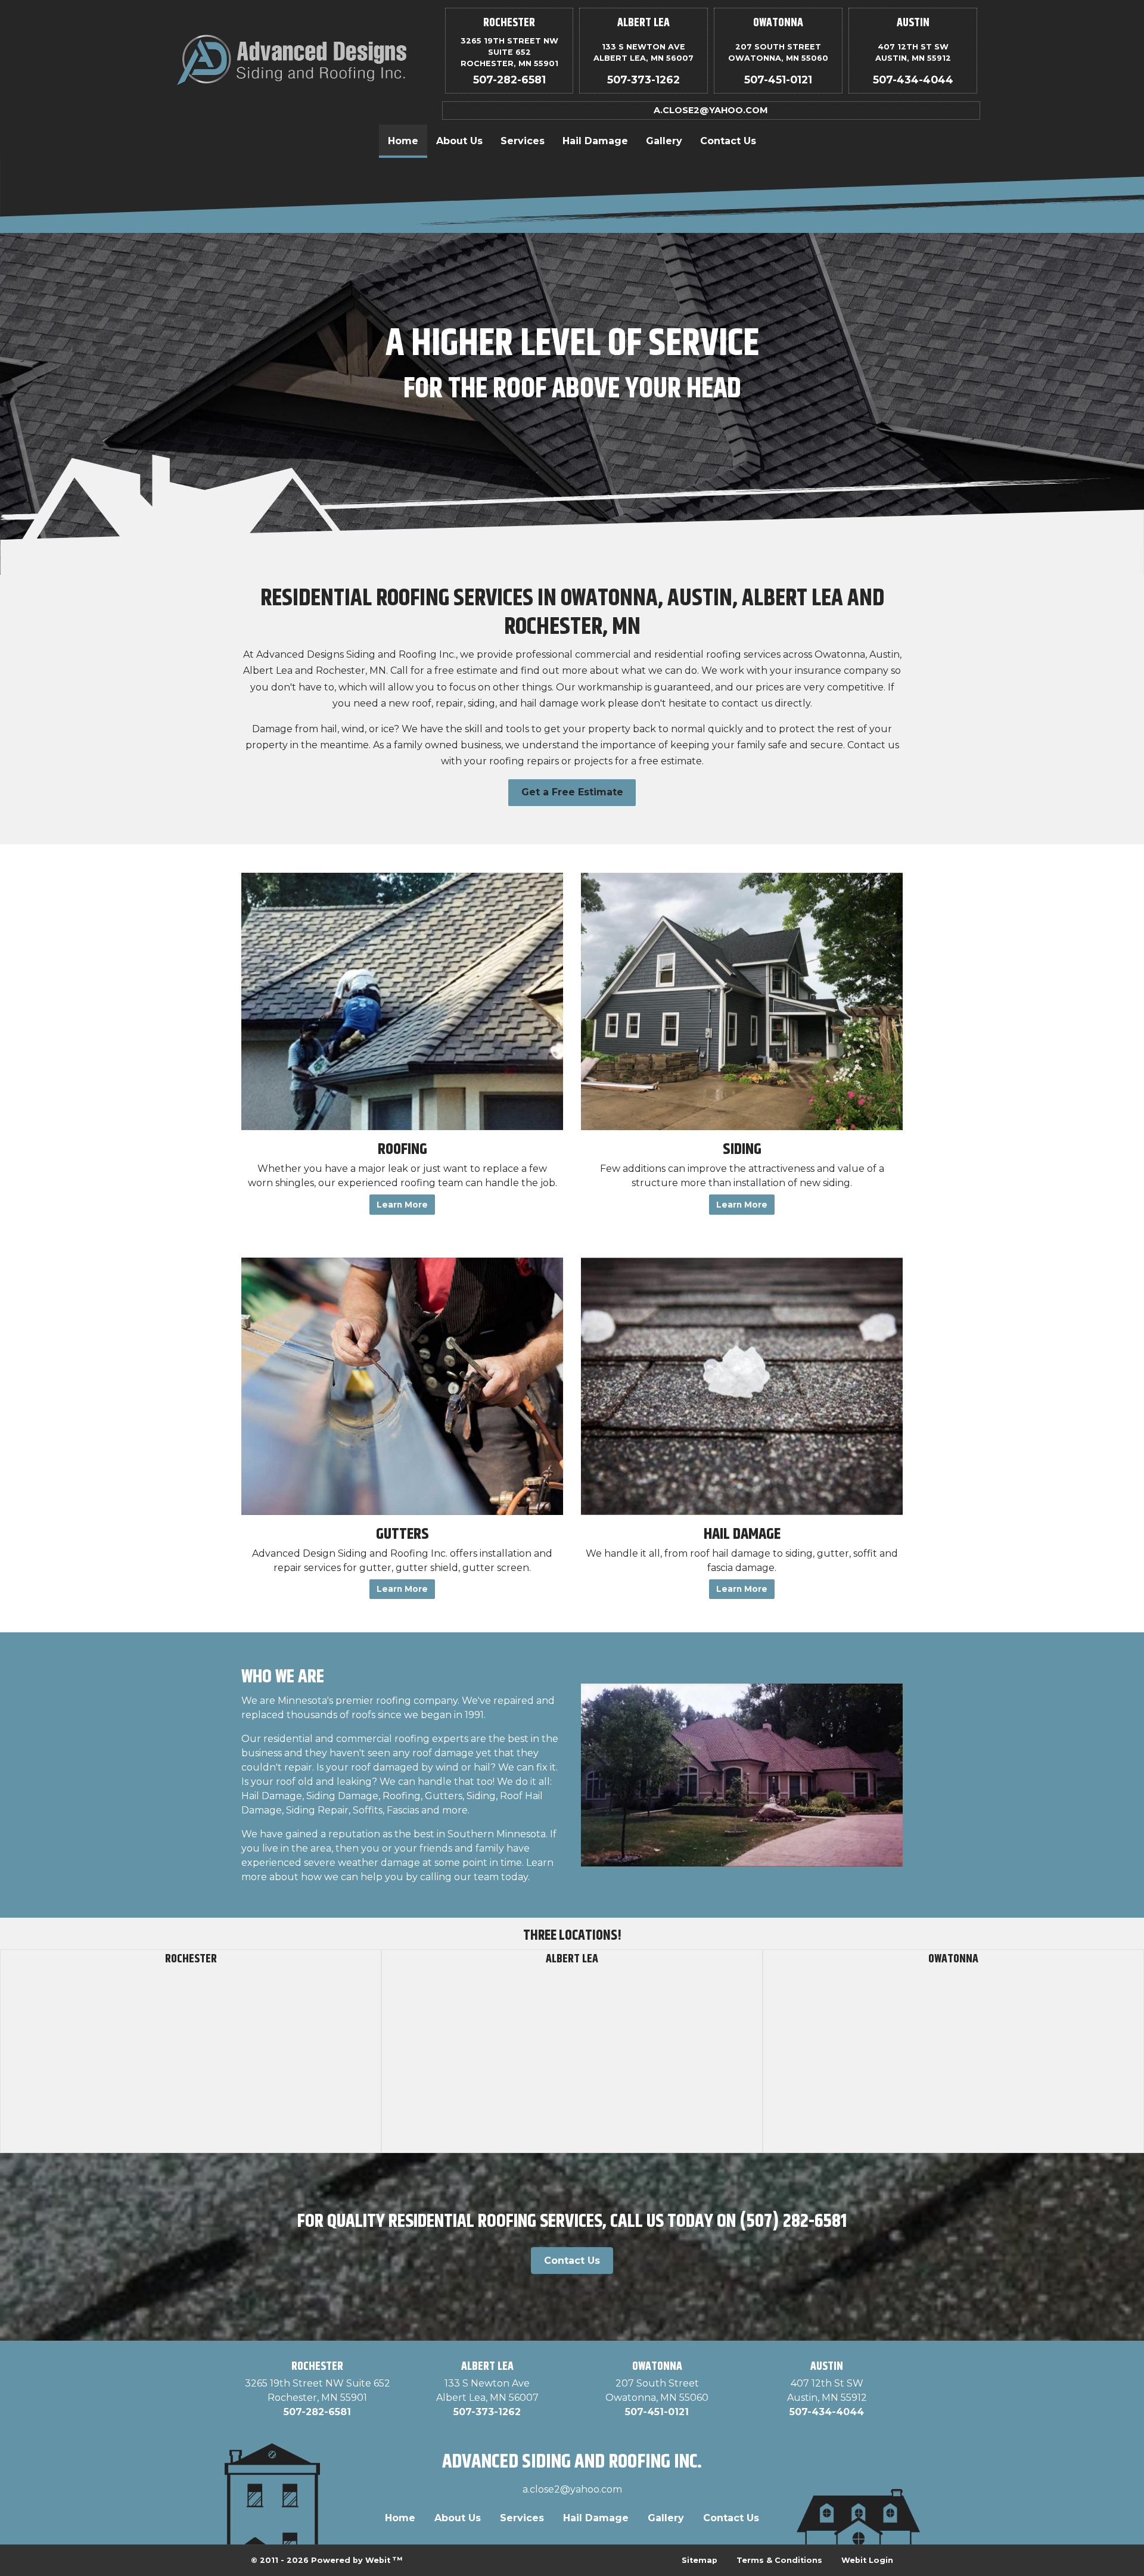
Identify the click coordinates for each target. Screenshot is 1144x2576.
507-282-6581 (509, 80)
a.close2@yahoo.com (711, 110)
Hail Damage (595, 141)
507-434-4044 (913, 80)
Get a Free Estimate (572, 792)
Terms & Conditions (779, 2560)
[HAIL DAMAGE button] (742, 1386)
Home (408, 141)
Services (523, 141)
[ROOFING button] (402, 1001)
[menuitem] (403, 141)
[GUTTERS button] (402, 1386)
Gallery (664, 141)
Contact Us (728, 141)
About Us (459, 141)
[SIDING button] (742, 1001)
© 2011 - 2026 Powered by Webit (327, 2560)
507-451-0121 (778, 80)
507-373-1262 (643, 80)
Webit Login (867, 2560)
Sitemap (700, 2560)
